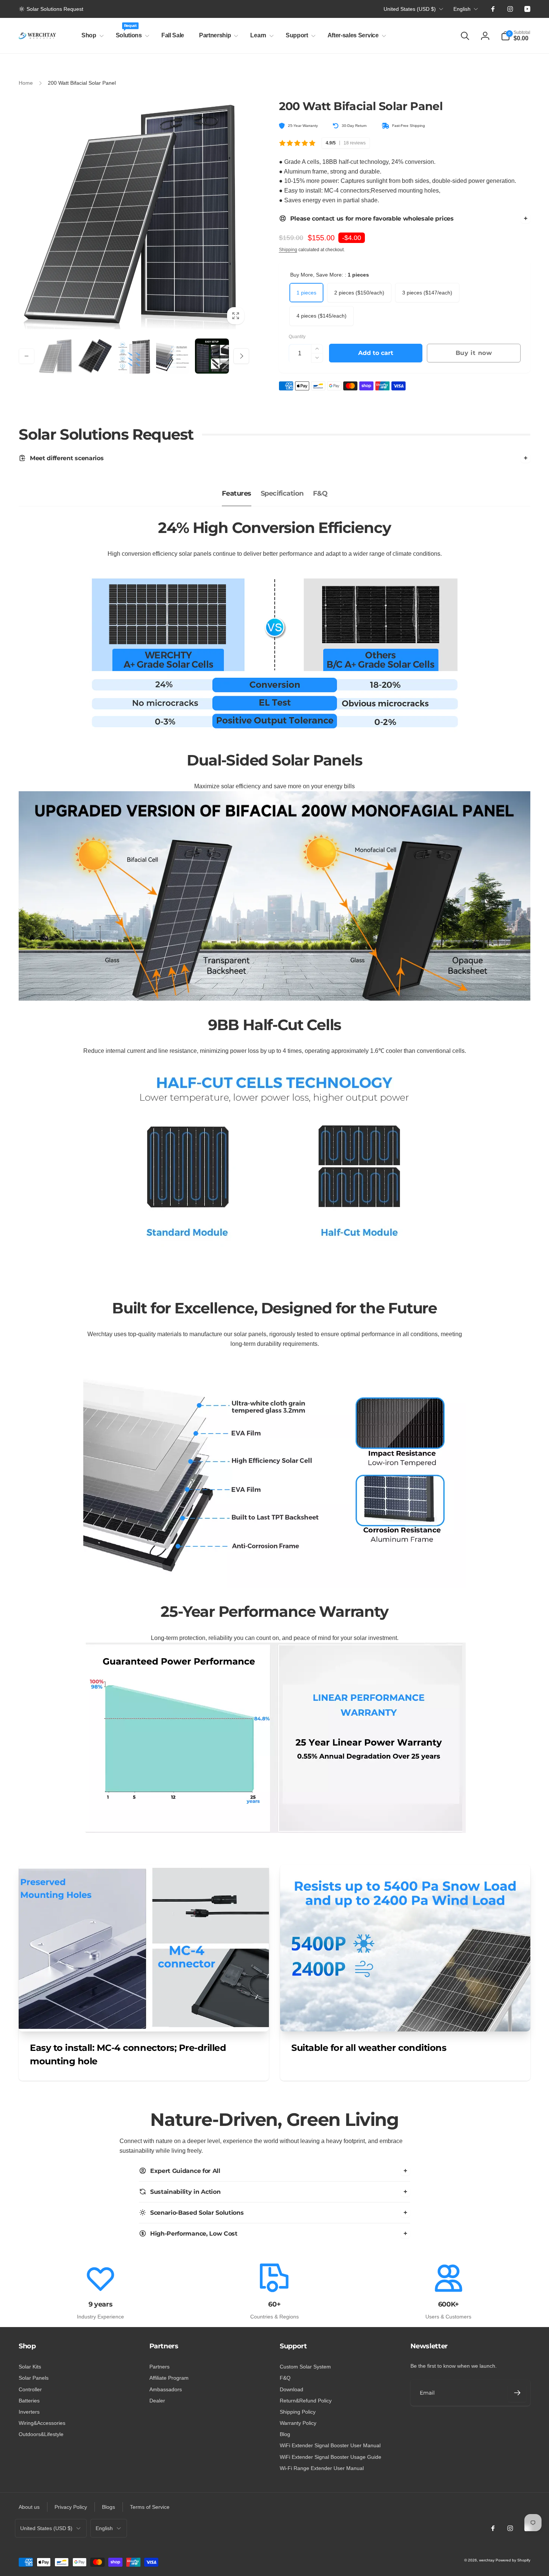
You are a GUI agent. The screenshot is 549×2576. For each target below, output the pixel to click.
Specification (282, 493)
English (462, 9)
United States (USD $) (410, 9)
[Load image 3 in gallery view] (134, 356)
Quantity (297, 337)
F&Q (320, 493)
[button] (91, 36)
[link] (51, 9)
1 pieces (306, 293)
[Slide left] (27, 356)
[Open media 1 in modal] (134, 214)
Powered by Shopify (513, 2560)
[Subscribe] (517, 2393)
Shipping (288, 250)
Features (237, 493)
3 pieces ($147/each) (427, 293)
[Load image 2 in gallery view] (95, 356)
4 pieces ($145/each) (322, 316)
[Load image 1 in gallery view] (56, 356)
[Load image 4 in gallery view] (173, 356)
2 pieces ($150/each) (359, 293)
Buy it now (474, 353)
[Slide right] (241, 356)
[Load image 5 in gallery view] (212, 356)
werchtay (487, 2560)
